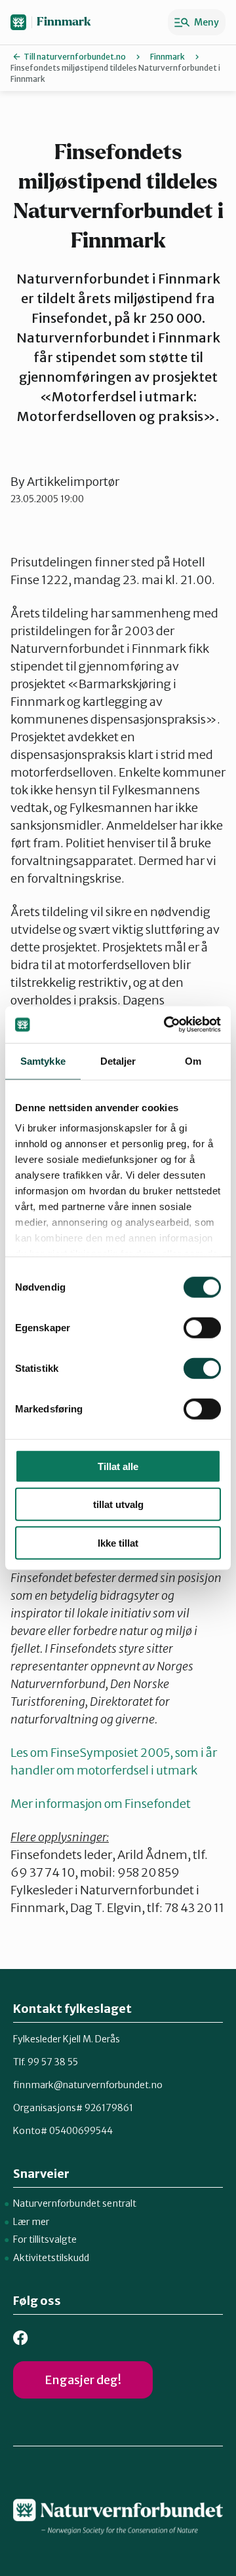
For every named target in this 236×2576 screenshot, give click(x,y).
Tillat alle (118, 1466)
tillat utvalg (118, 1504)
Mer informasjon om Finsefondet (101, 1804)
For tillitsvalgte (45, 2239)
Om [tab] (193, 1060)
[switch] (202, 1327)
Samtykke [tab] (43, 1060)
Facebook (21, 2338)
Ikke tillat (118, 1542)
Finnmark (64, 22)
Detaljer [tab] (118, 1060)
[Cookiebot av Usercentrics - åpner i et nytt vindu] (167, 1025)
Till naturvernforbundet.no (75, 57)
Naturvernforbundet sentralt (75, 2203)
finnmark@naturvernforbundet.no (88, 2085)
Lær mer (31, 2222)
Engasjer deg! (83, 2380)
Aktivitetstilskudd (51, 2258)
